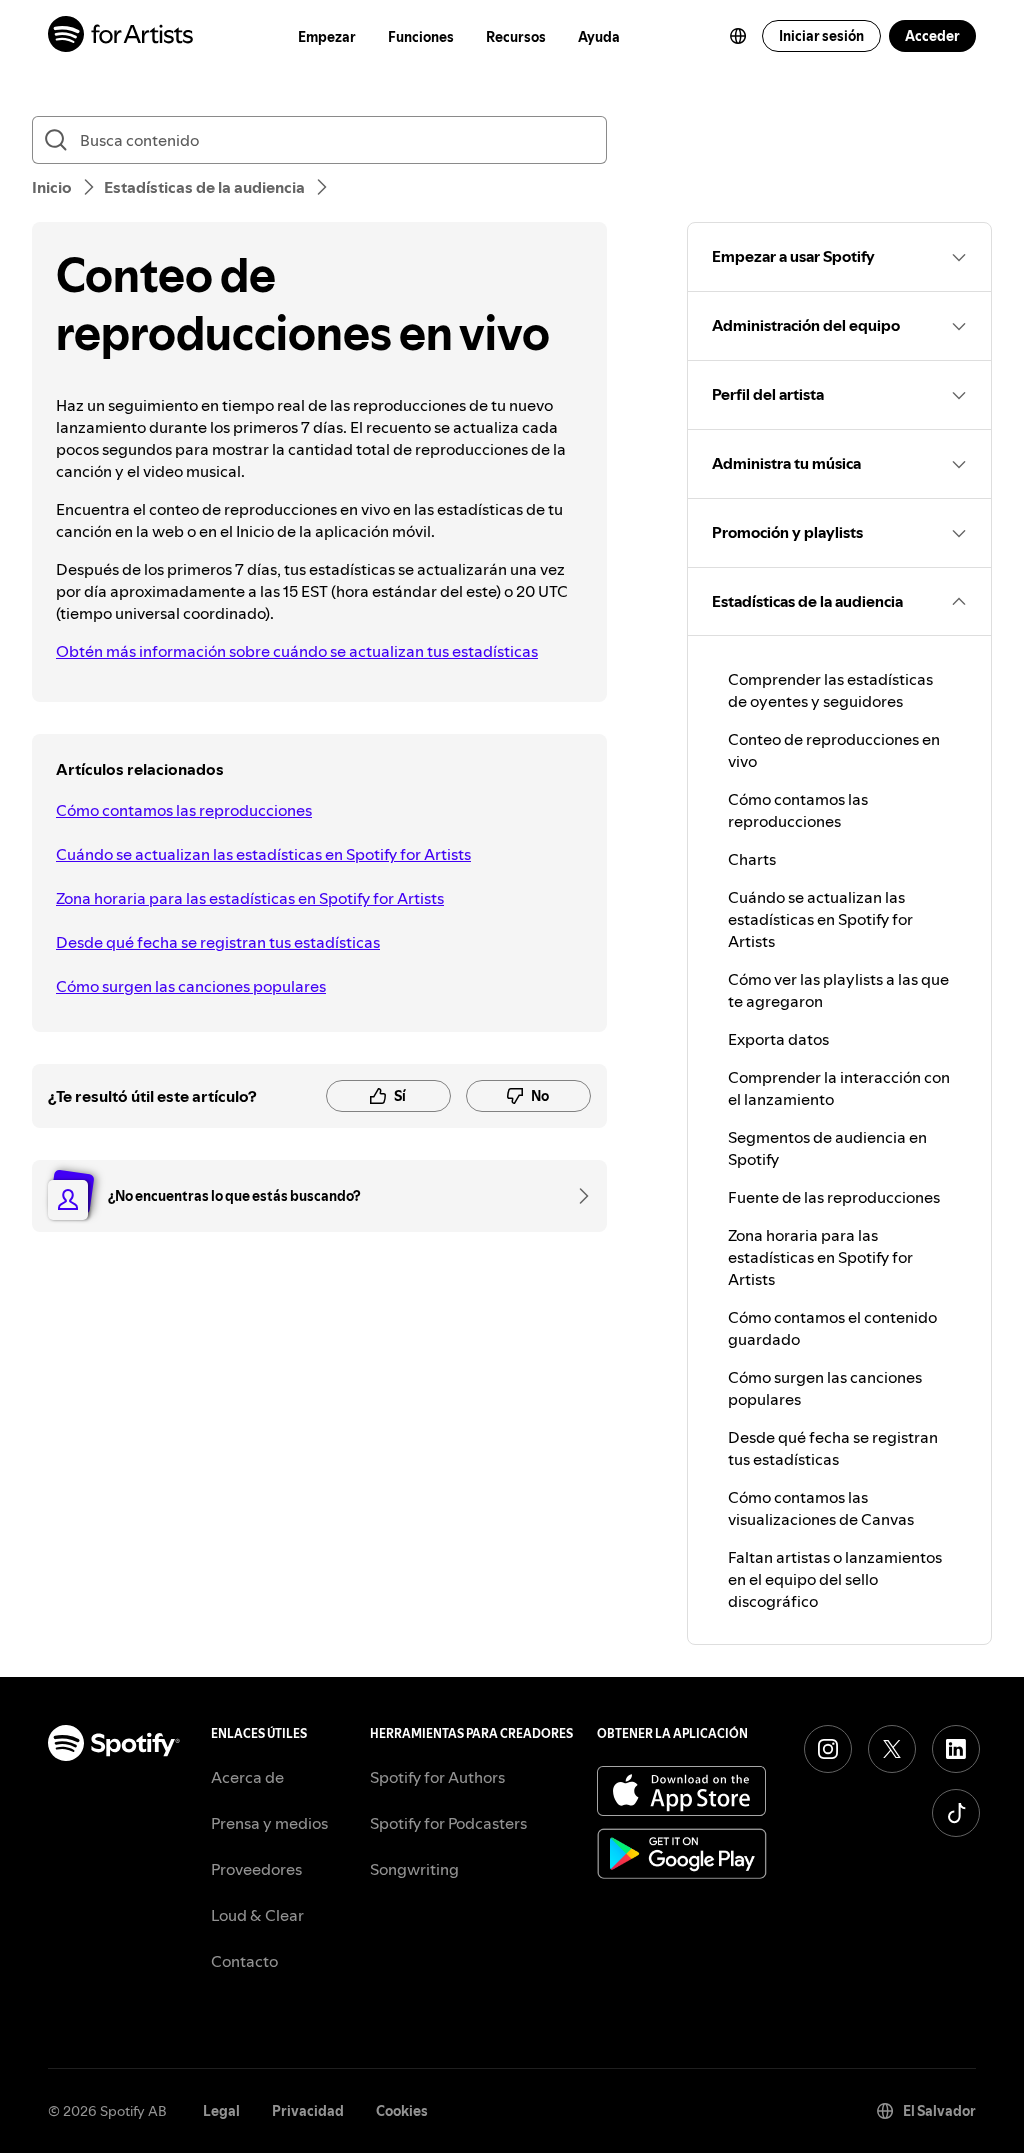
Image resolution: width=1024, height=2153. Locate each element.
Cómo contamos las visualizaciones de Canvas (821, 1508)
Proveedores (256, 1869)
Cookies (402, 2111)
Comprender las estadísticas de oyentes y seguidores (830, 690)
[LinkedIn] (956, 1749)
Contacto (244, 1961)
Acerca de (247, 1777)
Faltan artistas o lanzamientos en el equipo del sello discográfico (835, 1579)
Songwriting (414, 1869)
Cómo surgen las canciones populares (191, 986)
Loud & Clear (257, 1915)
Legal (221, 2111)
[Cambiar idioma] (738, 36)
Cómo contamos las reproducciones (184, 810)
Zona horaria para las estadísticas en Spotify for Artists (250, 898)
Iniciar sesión (821, 36)
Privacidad (308, 2111)
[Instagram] (828, 1749)
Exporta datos (778, 1039)
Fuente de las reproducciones (834, 1197)
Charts (752, 859)
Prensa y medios (269, 1823)
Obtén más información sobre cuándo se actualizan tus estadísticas (297, 651)
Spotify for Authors (437, 1777)
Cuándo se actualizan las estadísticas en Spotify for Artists (263, 854)
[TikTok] (956, 1813)
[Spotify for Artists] (121, 36)
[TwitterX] (892, 1749)
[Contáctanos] (577, 1196)
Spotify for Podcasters (448, 1823)
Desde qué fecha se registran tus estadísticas (218, 942)
